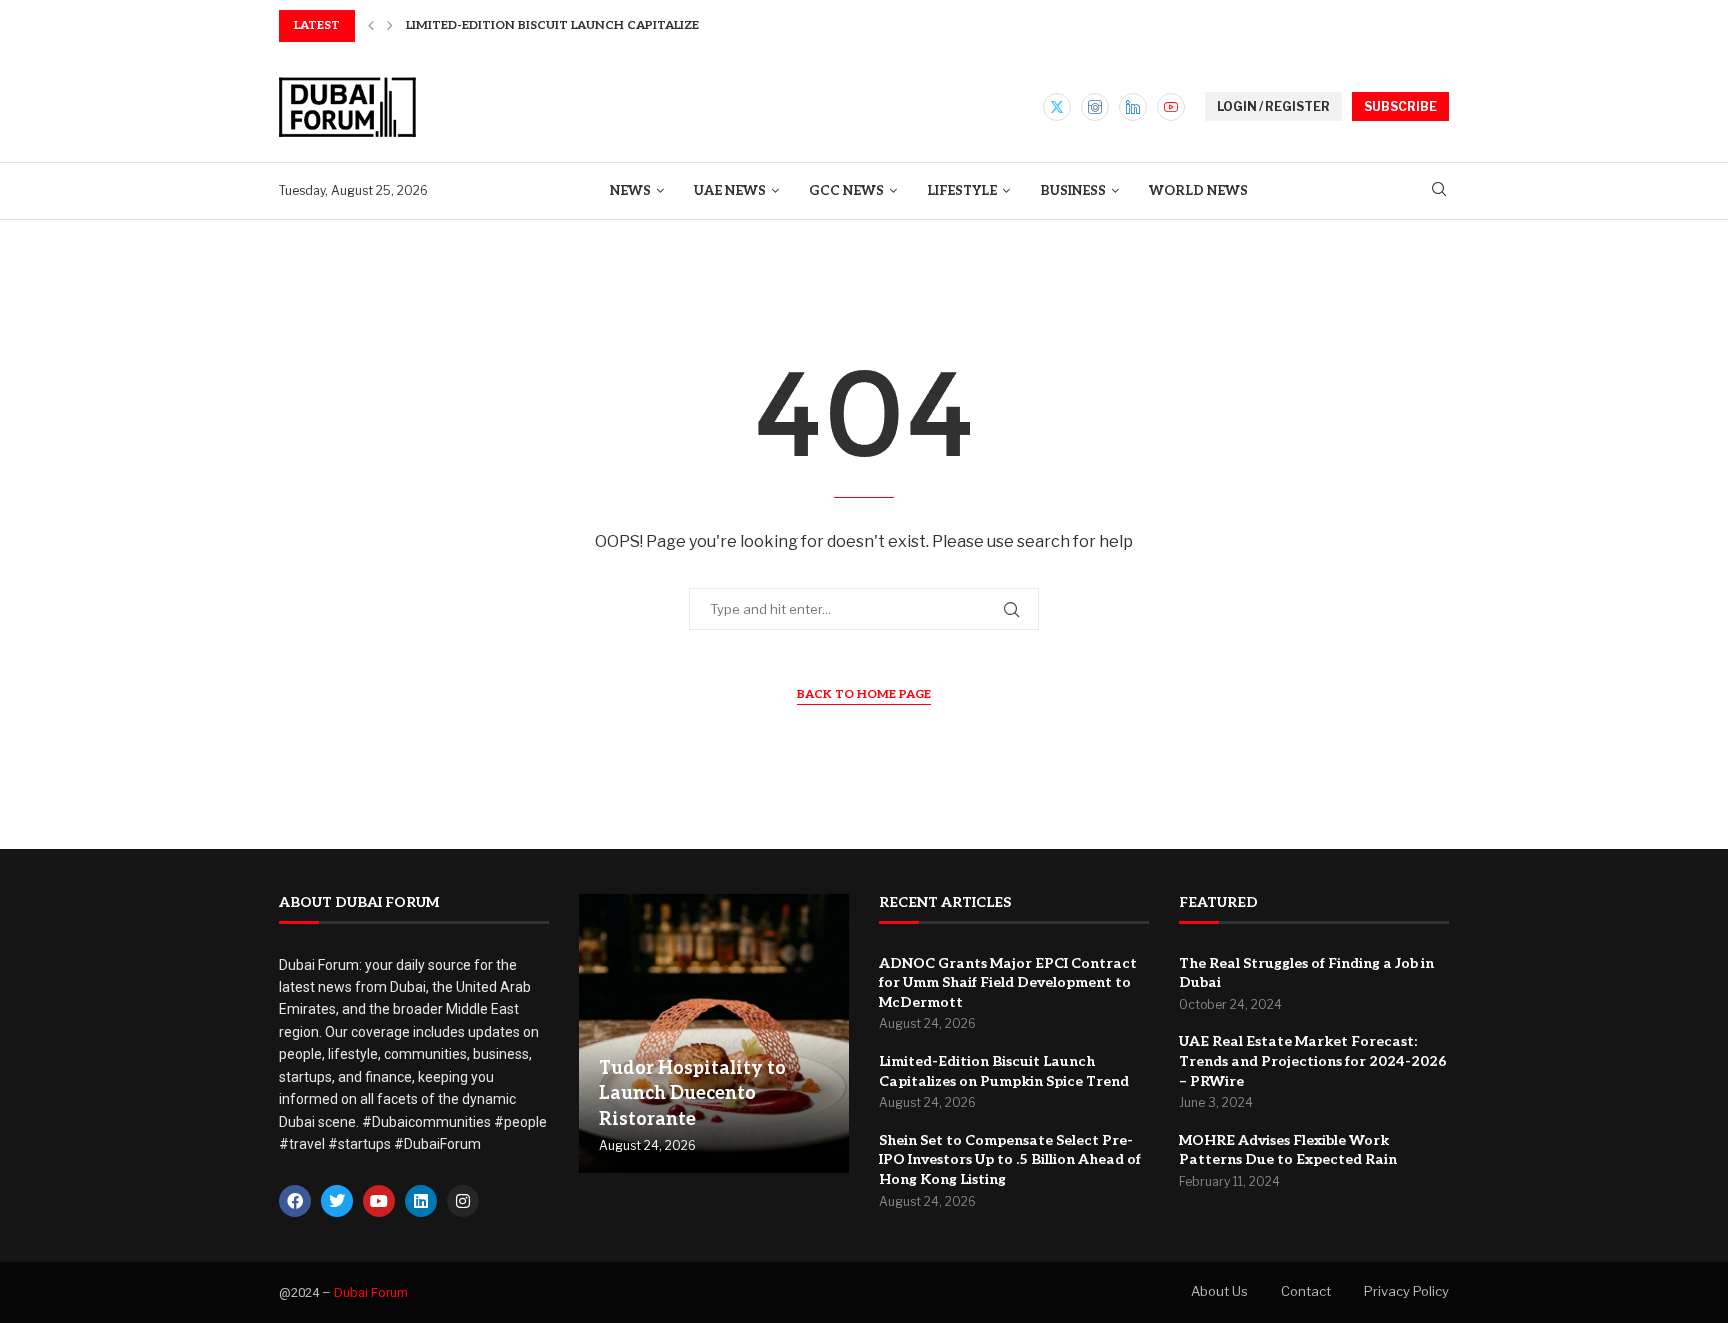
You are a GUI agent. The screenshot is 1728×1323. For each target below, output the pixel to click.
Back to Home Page (864, 694)
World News (1198, 191)
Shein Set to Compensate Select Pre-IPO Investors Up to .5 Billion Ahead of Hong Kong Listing (1010, 1160)
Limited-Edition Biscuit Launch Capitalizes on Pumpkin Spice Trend (641, 25)
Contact (1306, 1291)
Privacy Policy (1406, 1291)
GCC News (846, 191)
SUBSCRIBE (1400, 106)
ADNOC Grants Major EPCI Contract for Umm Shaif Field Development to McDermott (1008, 983)
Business (1073, 191)
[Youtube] (1171, 107)
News (630, 191)
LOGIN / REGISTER (1273, 106)
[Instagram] (1095, 107)
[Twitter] (1057, 107)
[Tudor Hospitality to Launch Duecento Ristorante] (714, 1034)
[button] (371, 26)
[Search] (1439, 190)
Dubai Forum (371, 1292)
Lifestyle (962, 191)
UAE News (730, 191)
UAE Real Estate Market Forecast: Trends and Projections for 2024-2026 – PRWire (1313, 1061)
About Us (1219, 1291)
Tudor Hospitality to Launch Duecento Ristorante (692, 1093)
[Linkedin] (1133, 107)
